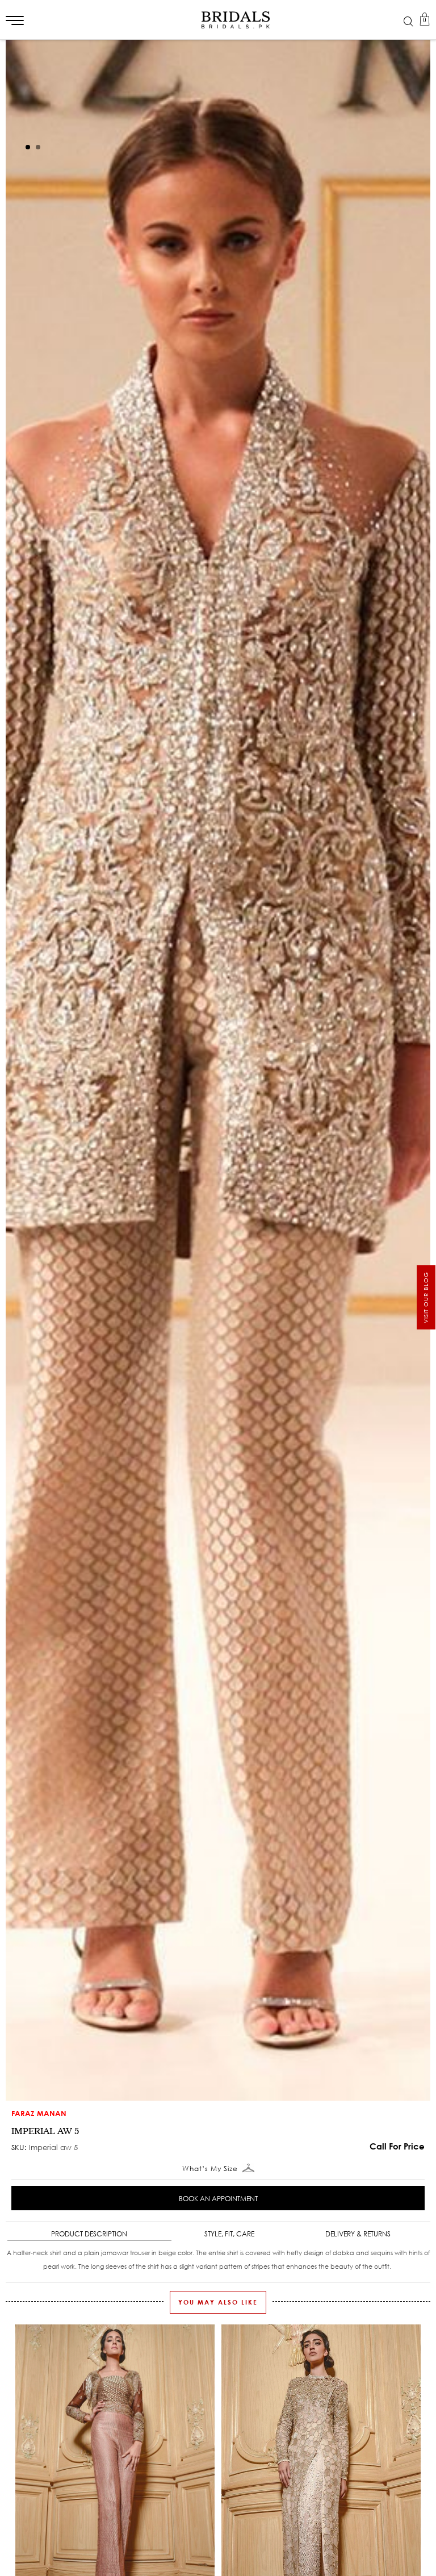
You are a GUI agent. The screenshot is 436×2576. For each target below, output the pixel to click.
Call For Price (397, 2146)
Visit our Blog (426, 1297)
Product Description (89, 2234)
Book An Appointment (218, 2199)
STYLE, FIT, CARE (229, 2234)
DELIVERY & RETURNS (358, 2234)
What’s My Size (211, 2169)
